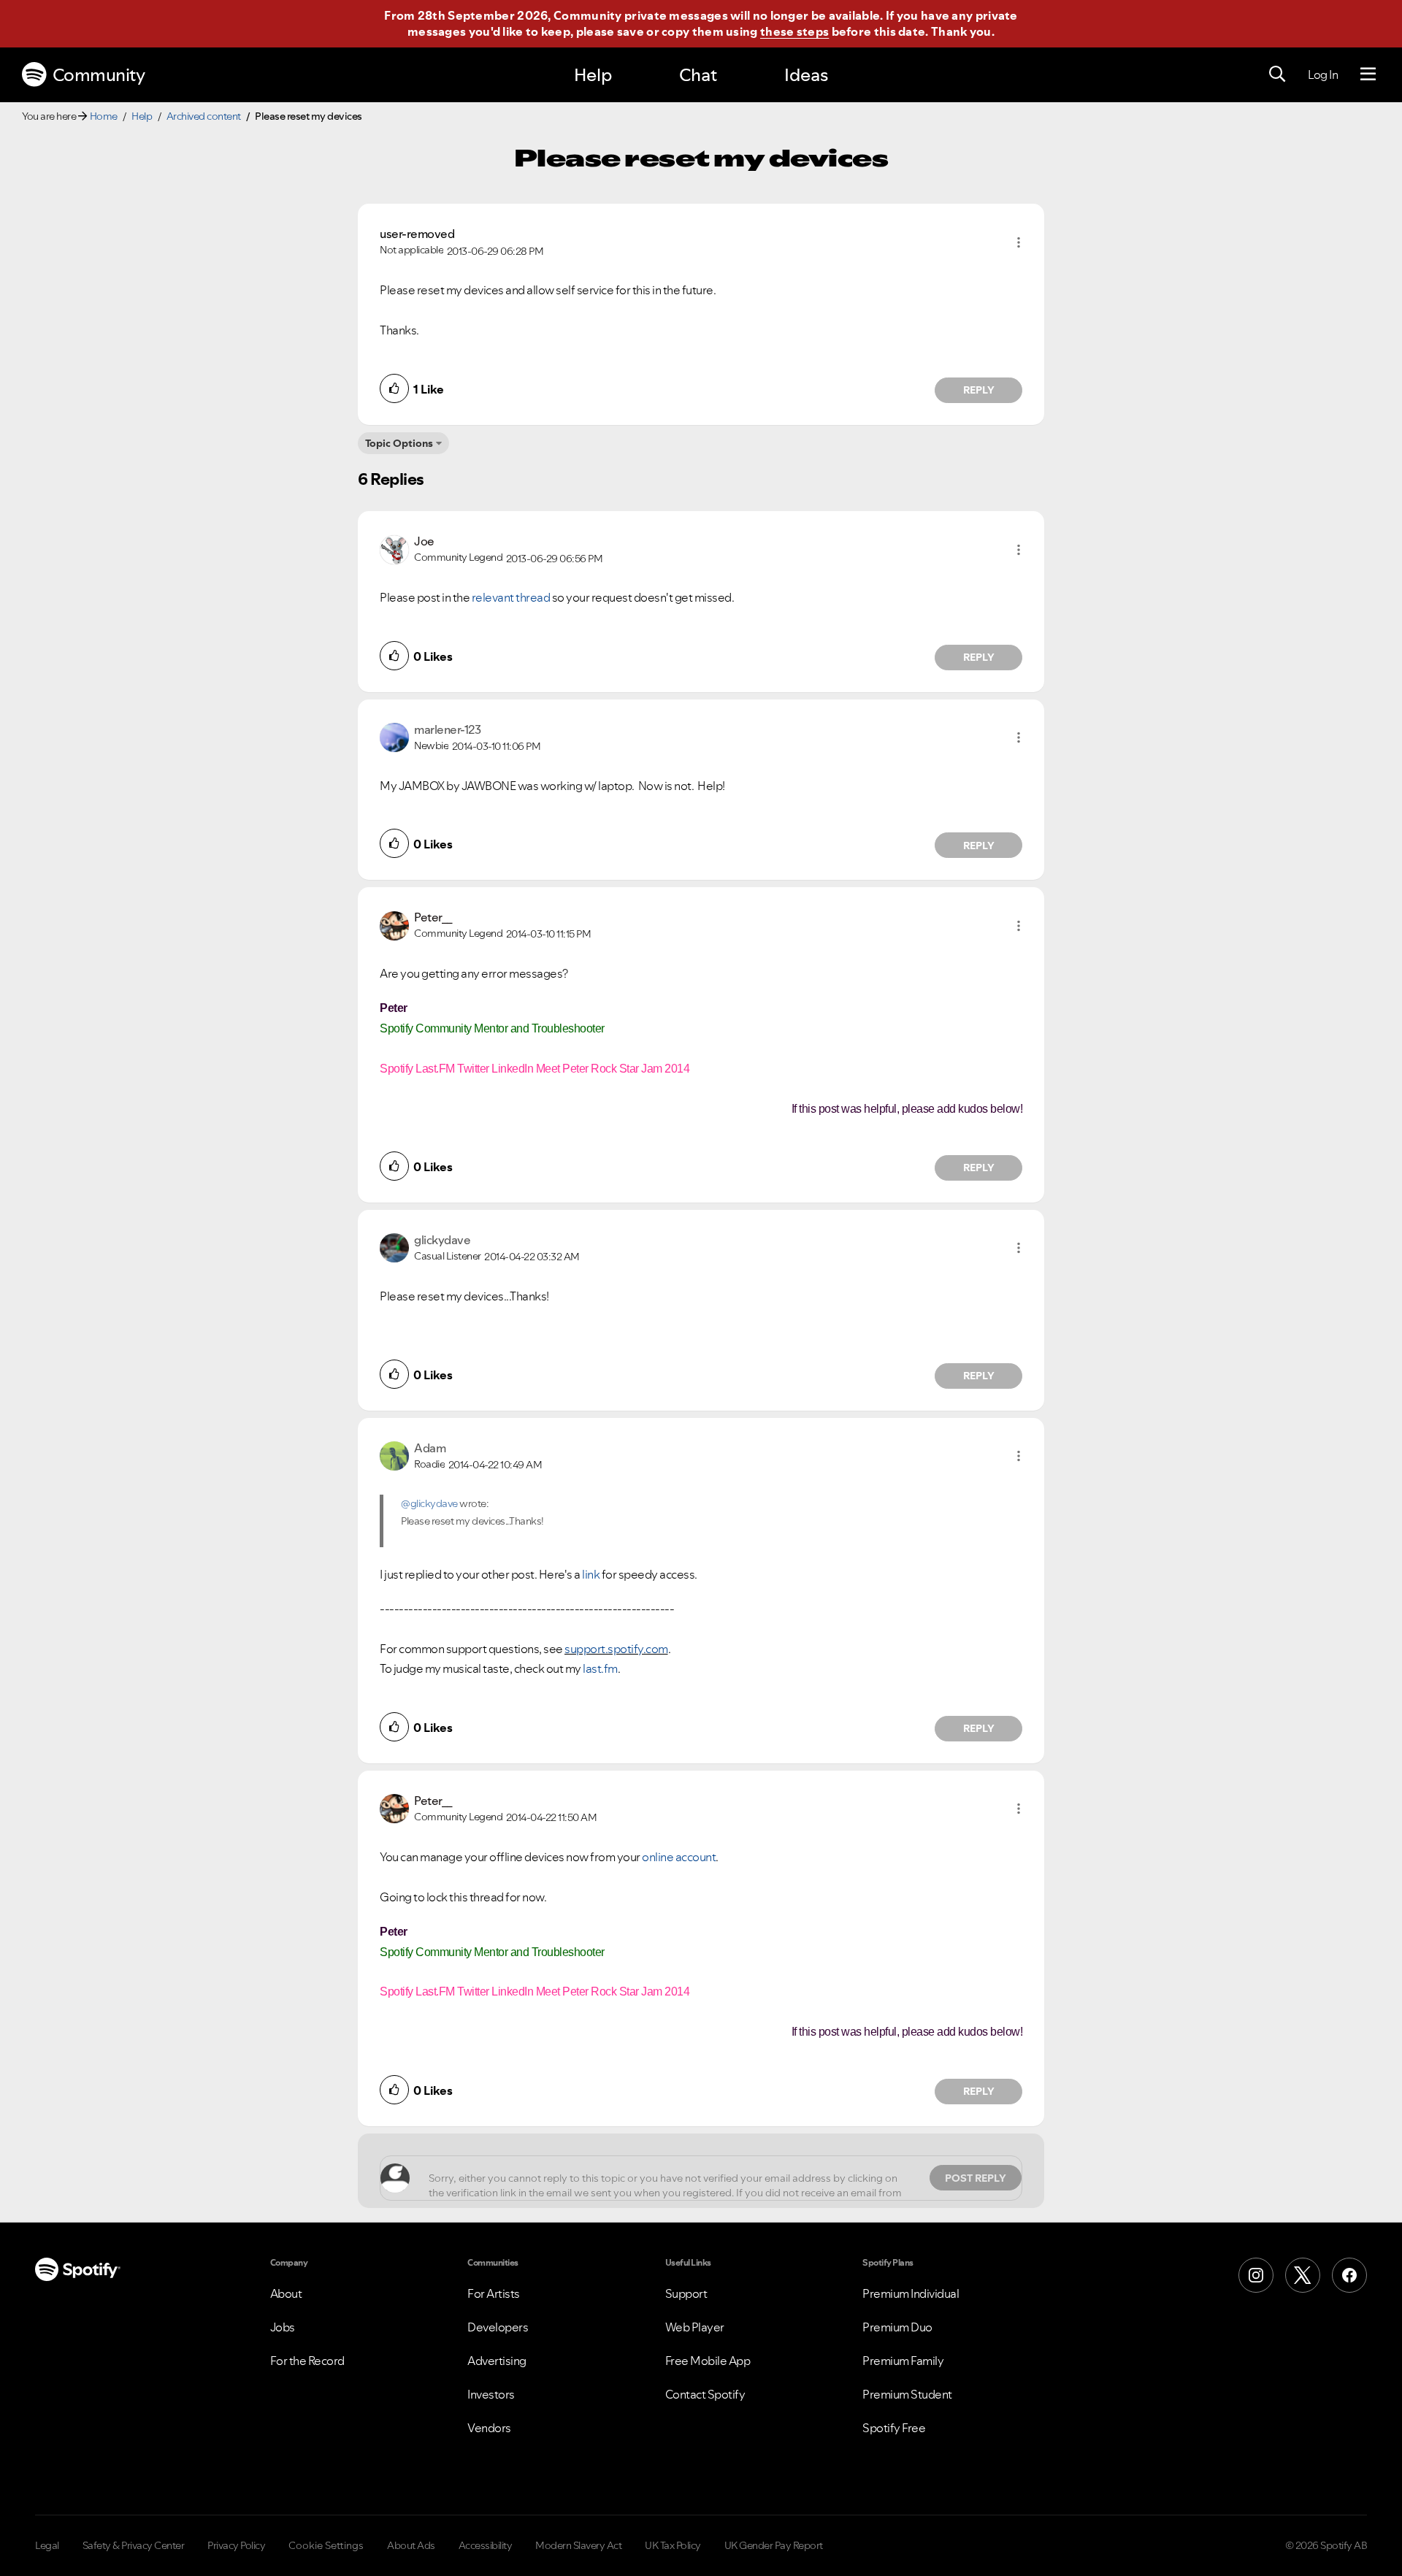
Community (99, 75)
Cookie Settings (326, 2545)
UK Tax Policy (673, 2545)
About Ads (411, 2545)
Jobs (283, 2327)
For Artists (494, 2293)
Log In (1323, 74)
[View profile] (394, 548)
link (591, 1574)
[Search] (1277, 74)
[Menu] (1368, 74)
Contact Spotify (705, 2394)
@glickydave (429, 1503)
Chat (698, 75)
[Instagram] (1256, 2275)
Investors (491, 2394)
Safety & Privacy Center (134, 2545)
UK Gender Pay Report (774, 2545)
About (286, 2293)
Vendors (489, 2428)
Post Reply (976, 2178)
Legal (47, 2545)
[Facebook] (1349, 2275)
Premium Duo (897, 2327)
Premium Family (903, 2361)
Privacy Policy (236, 2545)
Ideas (806, 75)
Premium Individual (911, 2293)
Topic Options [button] (399, 443)
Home (104, 116)
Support (686, 2293)
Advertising (497, 2361)
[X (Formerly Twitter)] (1303, 2275)
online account (679, 1857)
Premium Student (907, 2394)
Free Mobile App (708, 2361)
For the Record (307, 2361)
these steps (794, 31)
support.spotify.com (616, 1649)
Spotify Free (894, 2428)
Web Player (695, 2327)
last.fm (600, 1668)
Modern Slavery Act (578, 2545)
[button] (1019, 242)
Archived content (204, 116)
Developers (498, 2327)
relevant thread (511, 597)
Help (593, 75)
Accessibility (486, 2545)
